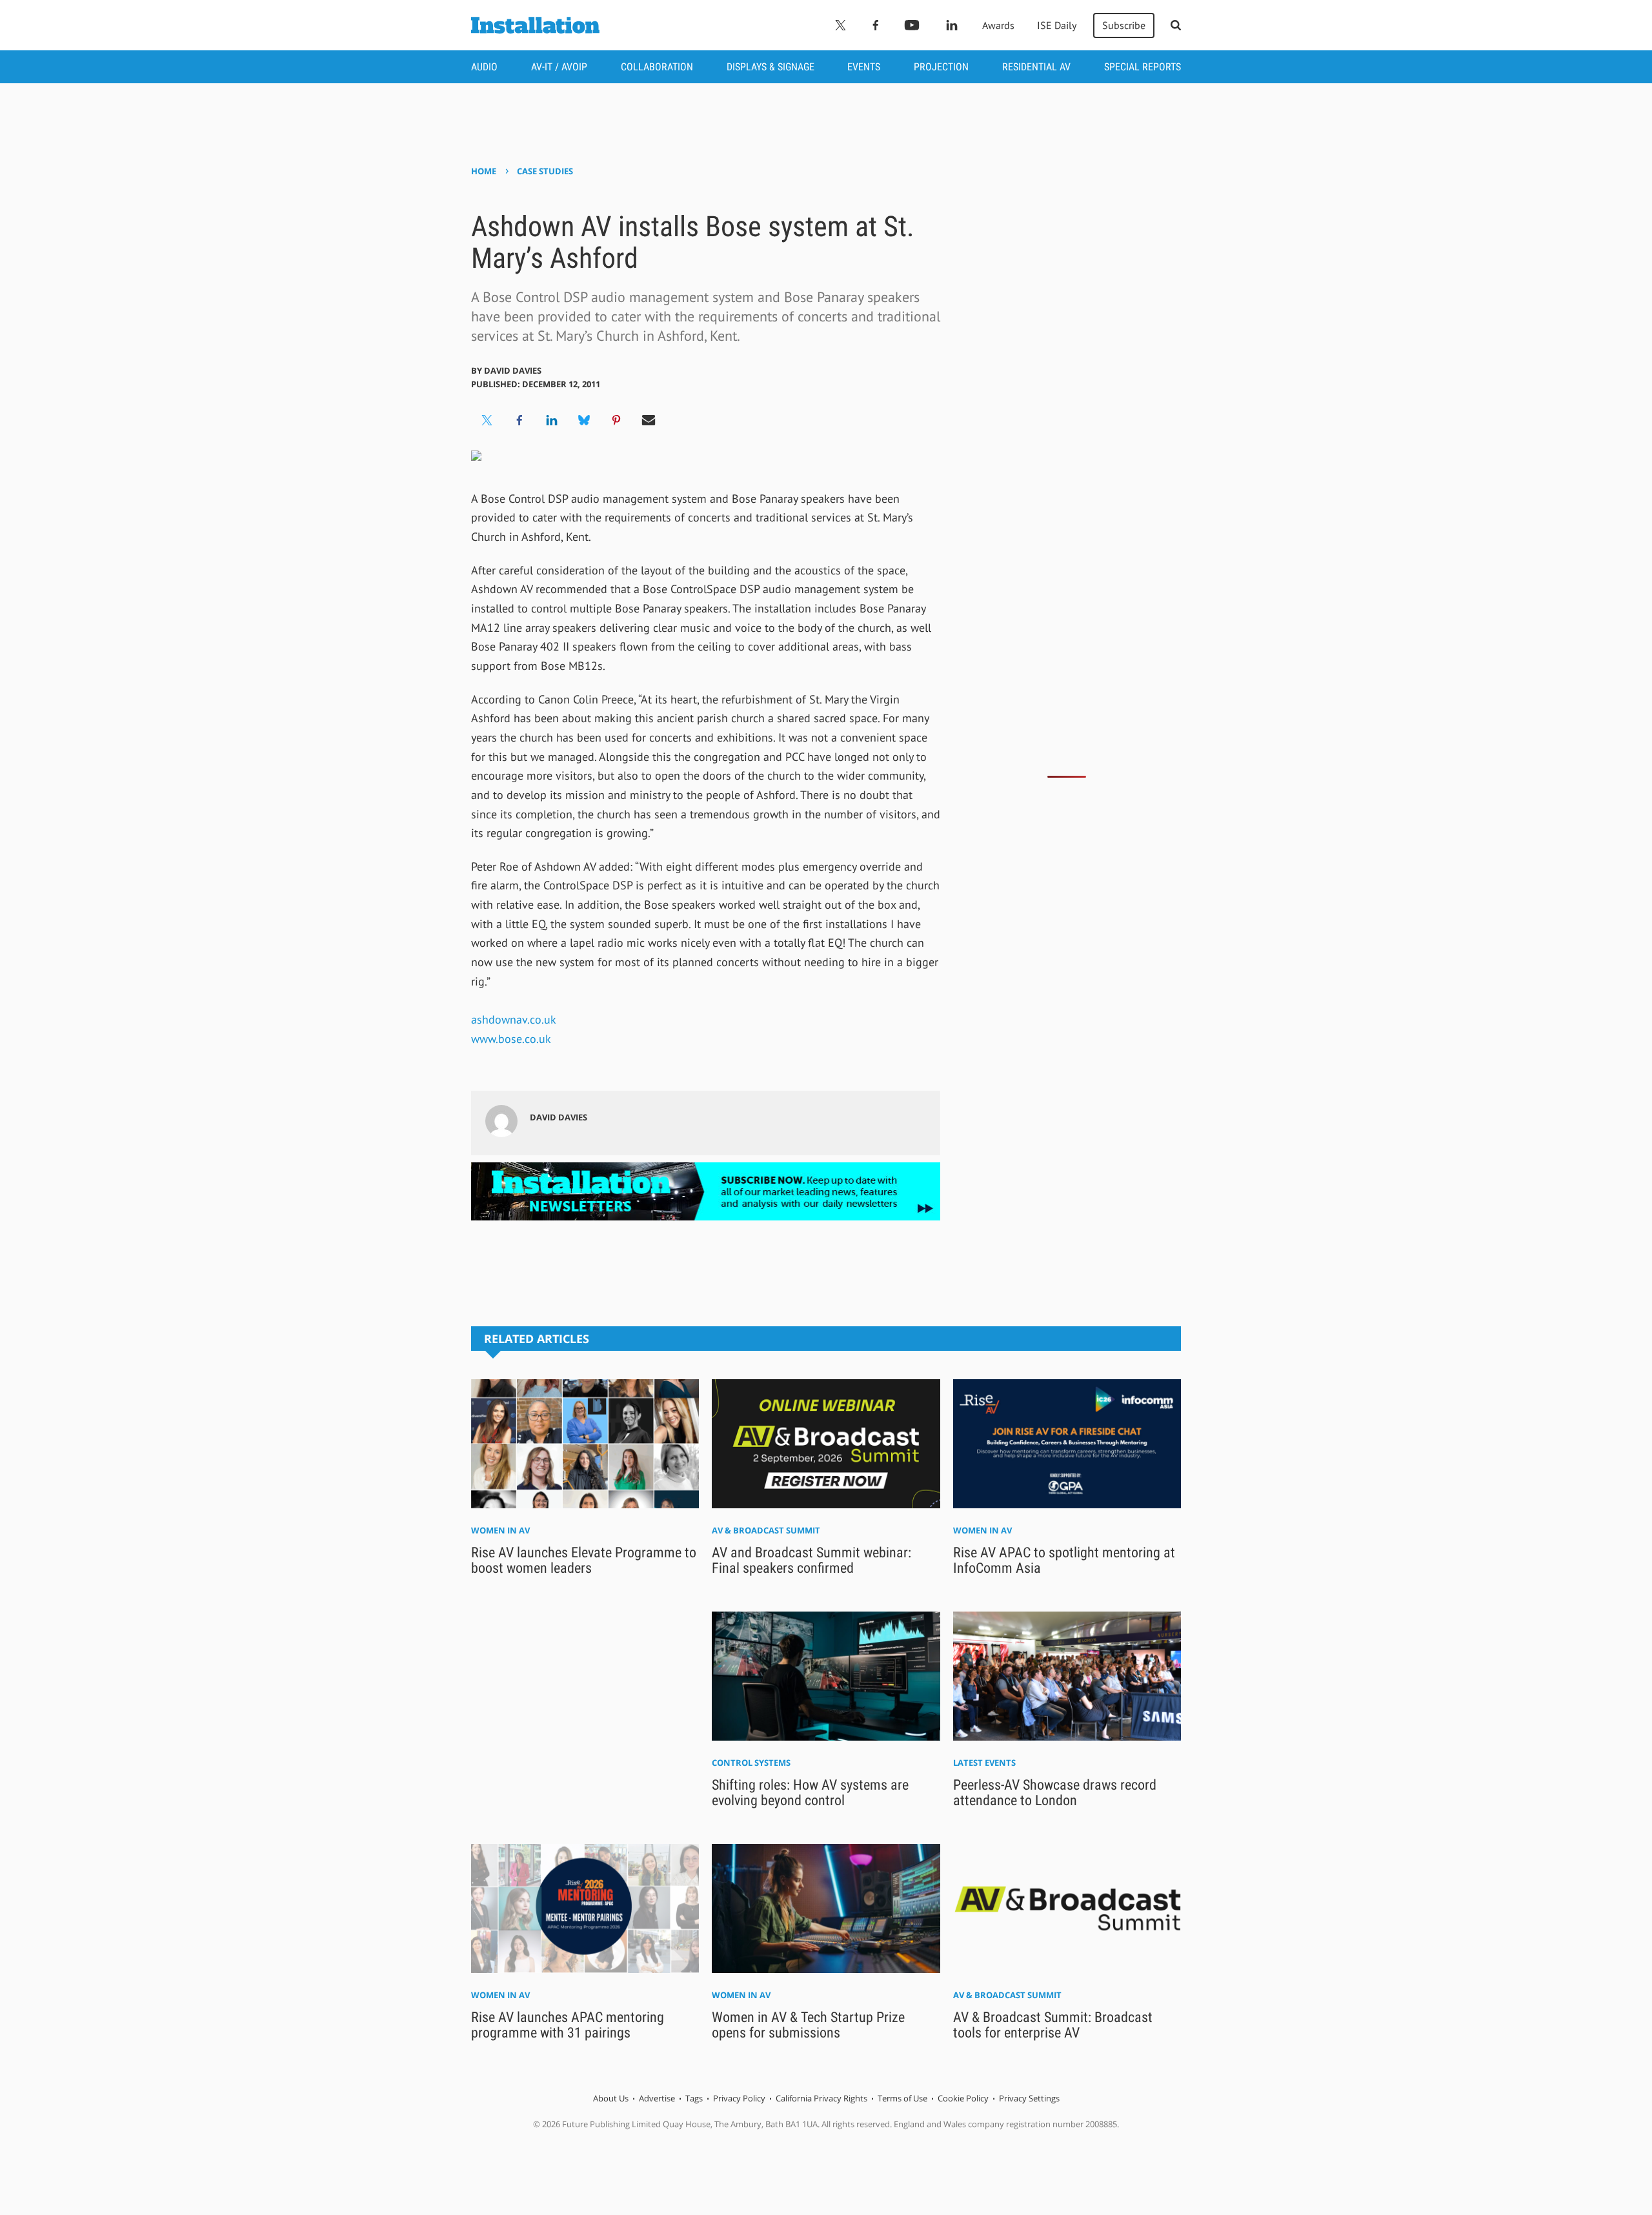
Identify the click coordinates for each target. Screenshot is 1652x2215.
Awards (998, 25)
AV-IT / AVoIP (559, 67)
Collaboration (657, 67)
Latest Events (984, 1763)
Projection (941, 67)
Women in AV (500, 1530)
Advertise (657, 2098)
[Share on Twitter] (487, 420)
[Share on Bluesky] (584, 420)
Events (864, 67)
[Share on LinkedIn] (552, 420)
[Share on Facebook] (519, 420)
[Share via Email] (649, 420)
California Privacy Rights (821, 2098)
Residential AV (1036, 67)
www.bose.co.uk (511, 1039)
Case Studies (545, 171)
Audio (484, 67)
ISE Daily (1057, 25)
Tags (694, 2098)
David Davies (513, 370)
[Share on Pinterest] (616, 420)
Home (484, 171)
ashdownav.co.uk (514, 1019)
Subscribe (1124, 25)
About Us (611, 2098)
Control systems (751, 1763)
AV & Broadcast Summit (766, 1530)
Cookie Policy (963, 2098)
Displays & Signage (771, 67)
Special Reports (1143, 67)
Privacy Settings (1029, 2098)
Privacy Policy (739, 2098)
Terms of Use (902, 2098)
